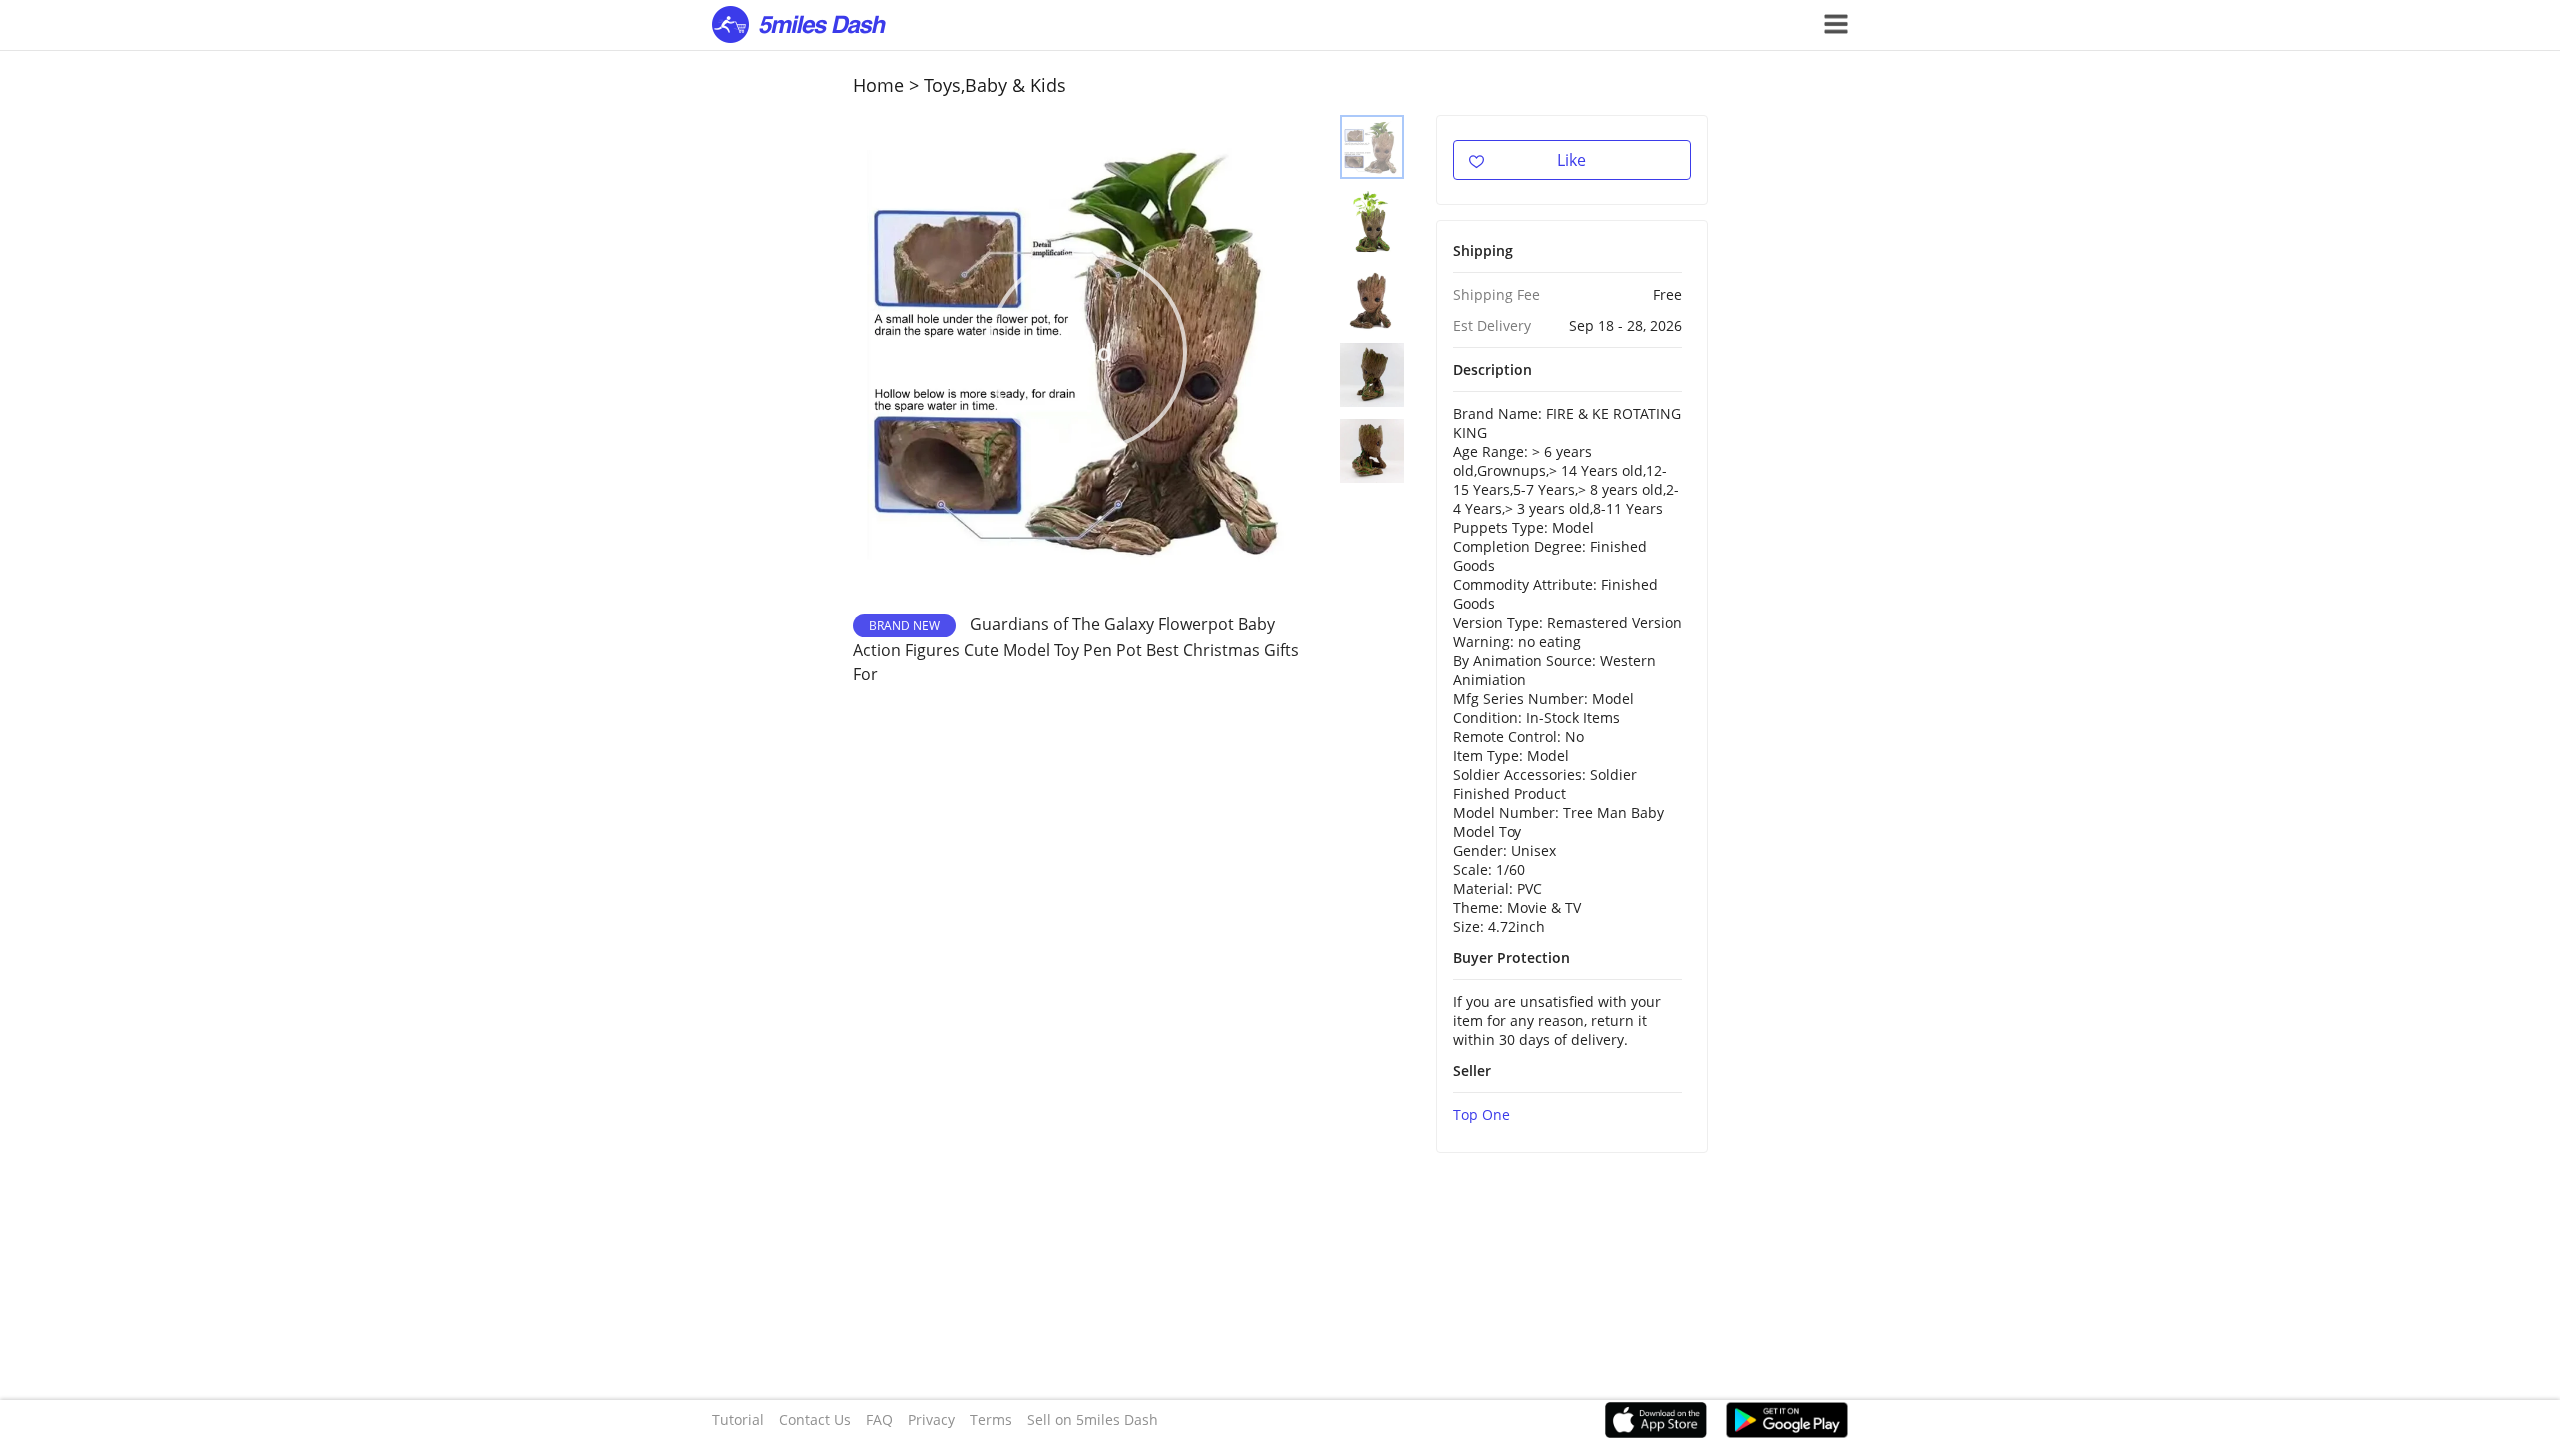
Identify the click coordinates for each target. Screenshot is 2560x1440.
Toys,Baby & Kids (995, 85)
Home (878, 85)
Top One (1481, 1114)
